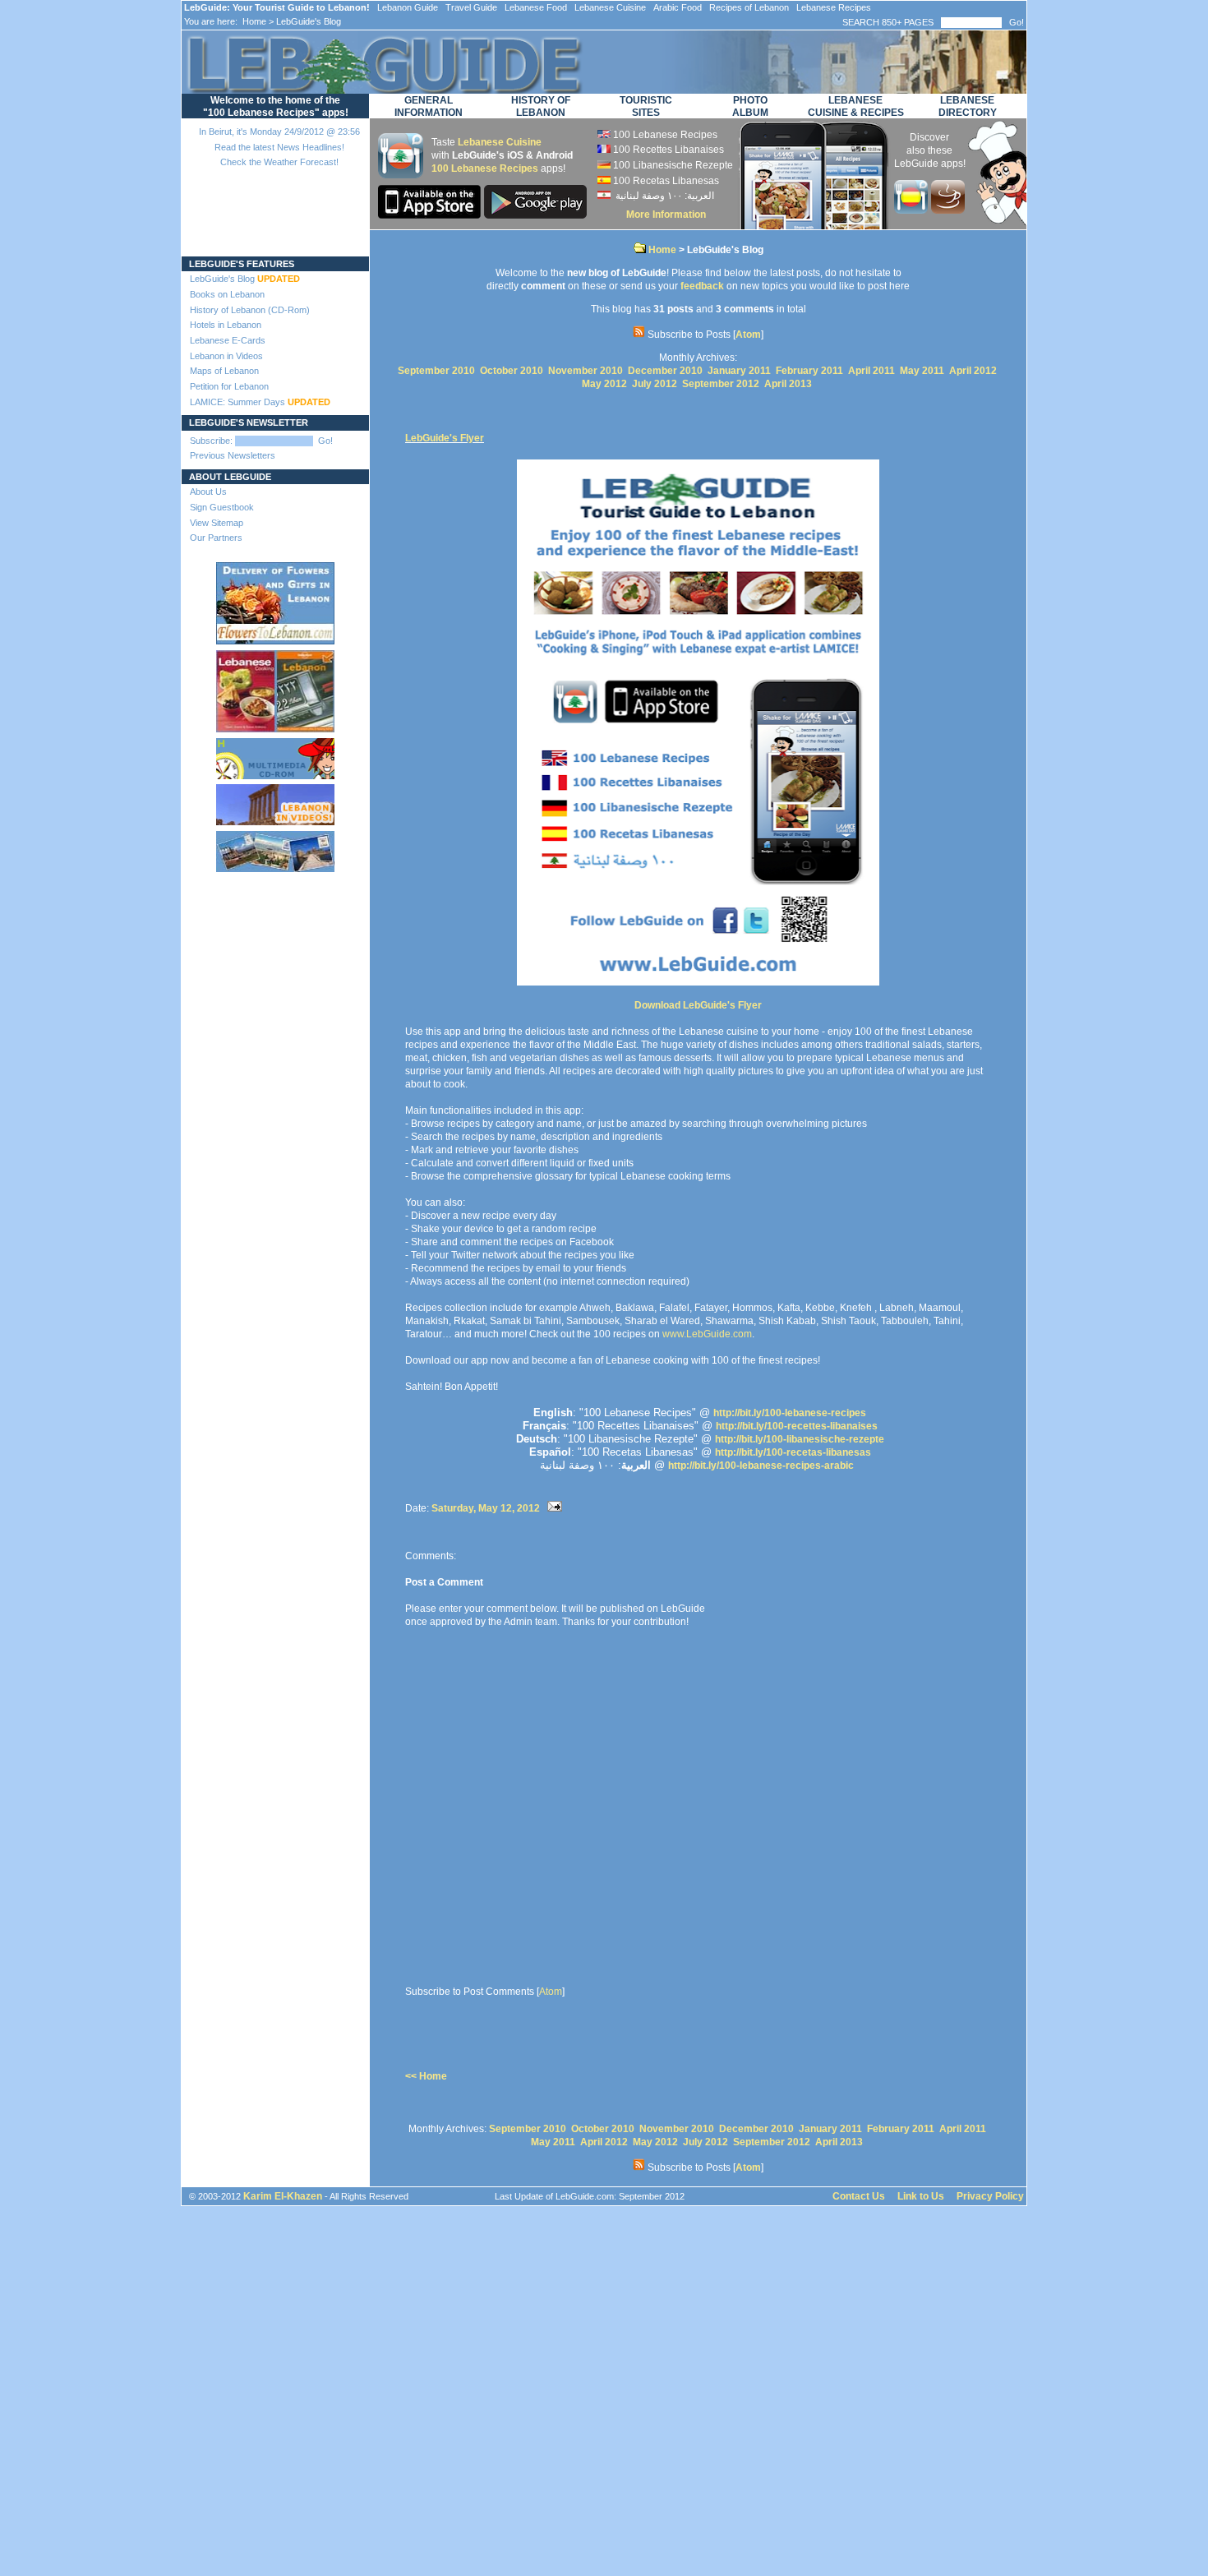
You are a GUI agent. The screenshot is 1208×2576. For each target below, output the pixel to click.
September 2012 (721, 384)
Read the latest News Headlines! (279, 147)
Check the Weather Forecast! (279, 162)
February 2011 (809, 371)
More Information (666, 215)
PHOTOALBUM (750, 106)
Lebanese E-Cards (228, 340)
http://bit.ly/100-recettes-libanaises (797, 1426)
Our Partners (216, 538)
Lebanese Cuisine (500, 142)
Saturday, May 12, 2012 (486, 1508)
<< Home (426, 2076)
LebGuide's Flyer (445, 438)
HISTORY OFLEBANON (541, 106)
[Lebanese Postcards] (275, 848)
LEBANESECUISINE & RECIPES (856, 106)
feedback (702, 286)
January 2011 (739, 371)
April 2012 (973, 371)
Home (253, 21)
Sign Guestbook (222, 507)
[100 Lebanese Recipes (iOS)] (431, 215)
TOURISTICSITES (646, 106)
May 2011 (922, 371)
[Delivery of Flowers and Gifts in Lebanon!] (275, 600)
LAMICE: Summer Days (260, 402)
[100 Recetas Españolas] (913, 210)
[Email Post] (555, 1508)
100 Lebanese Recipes (485, 169)
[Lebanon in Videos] (275, 801)
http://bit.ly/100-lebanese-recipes (790, 1413)
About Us (208, 492)
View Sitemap (217, 523)
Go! (1017, 22)
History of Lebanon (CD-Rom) (250, 310)
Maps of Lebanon (224, 371)
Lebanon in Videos (226, 356)
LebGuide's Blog (245, 279)
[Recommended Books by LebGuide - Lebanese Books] (275, 688)
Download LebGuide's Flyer (698, 1005)
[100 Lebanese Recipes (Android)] (535, 215)
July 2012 (655, 384)
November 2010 (586, 371)
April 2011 (871, 371)
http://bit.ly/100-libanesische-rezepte (800, 1439)
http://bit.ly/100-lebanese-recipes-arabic (761, 1466)
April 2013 (788, 384)
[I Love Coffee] (948, 210)
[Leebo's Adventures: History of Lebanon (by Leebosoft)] (275, 755)
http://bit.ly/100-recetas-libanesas (793, 1452)
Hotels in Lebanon (226, 325)
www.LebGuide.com (707, 1334)
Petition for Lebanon (229, 386)
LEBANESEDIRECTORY (968, 106)
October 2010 (512, 371)
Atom (748, 335)
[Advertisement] (276, 944)
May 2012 (604, 384)
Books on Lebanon (227, 294)
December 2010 (665, 371)
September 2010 (436, 371)
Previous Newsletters (233, 455)
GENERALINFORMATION (429, 106)
